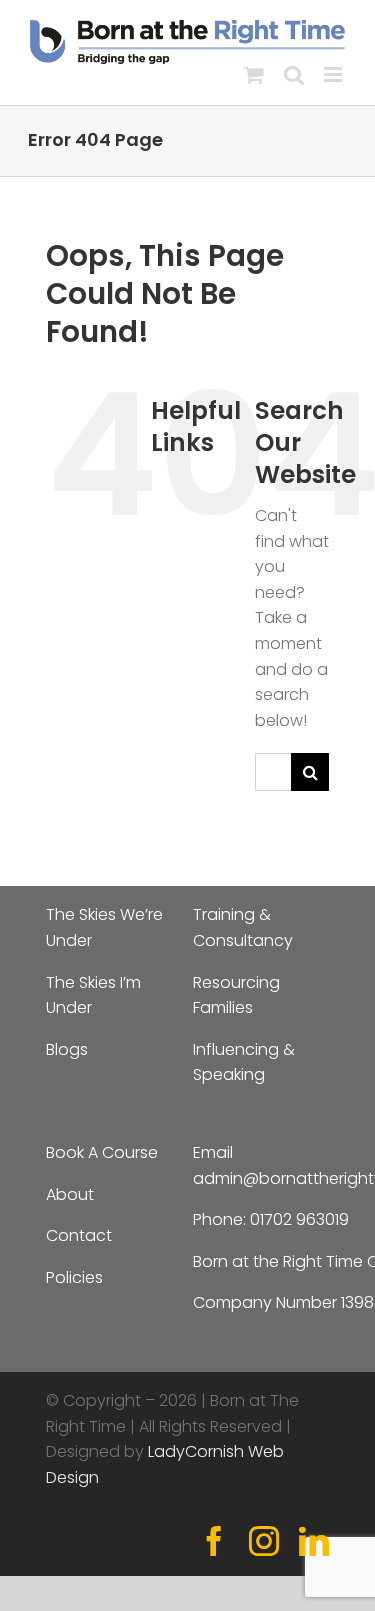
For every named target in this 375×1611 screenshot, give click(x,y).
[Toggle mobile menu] (334, 74)
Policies (74, 1277)
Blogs (67, 1049)
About (70, 1194)
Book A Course (102, 1152)
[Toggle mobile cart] (254, 74)
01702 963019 (299, 1219)
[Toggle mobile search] (294, 74)
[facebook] (214, 1541)
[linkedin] (314, 1541)
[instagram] (264, 1541)
